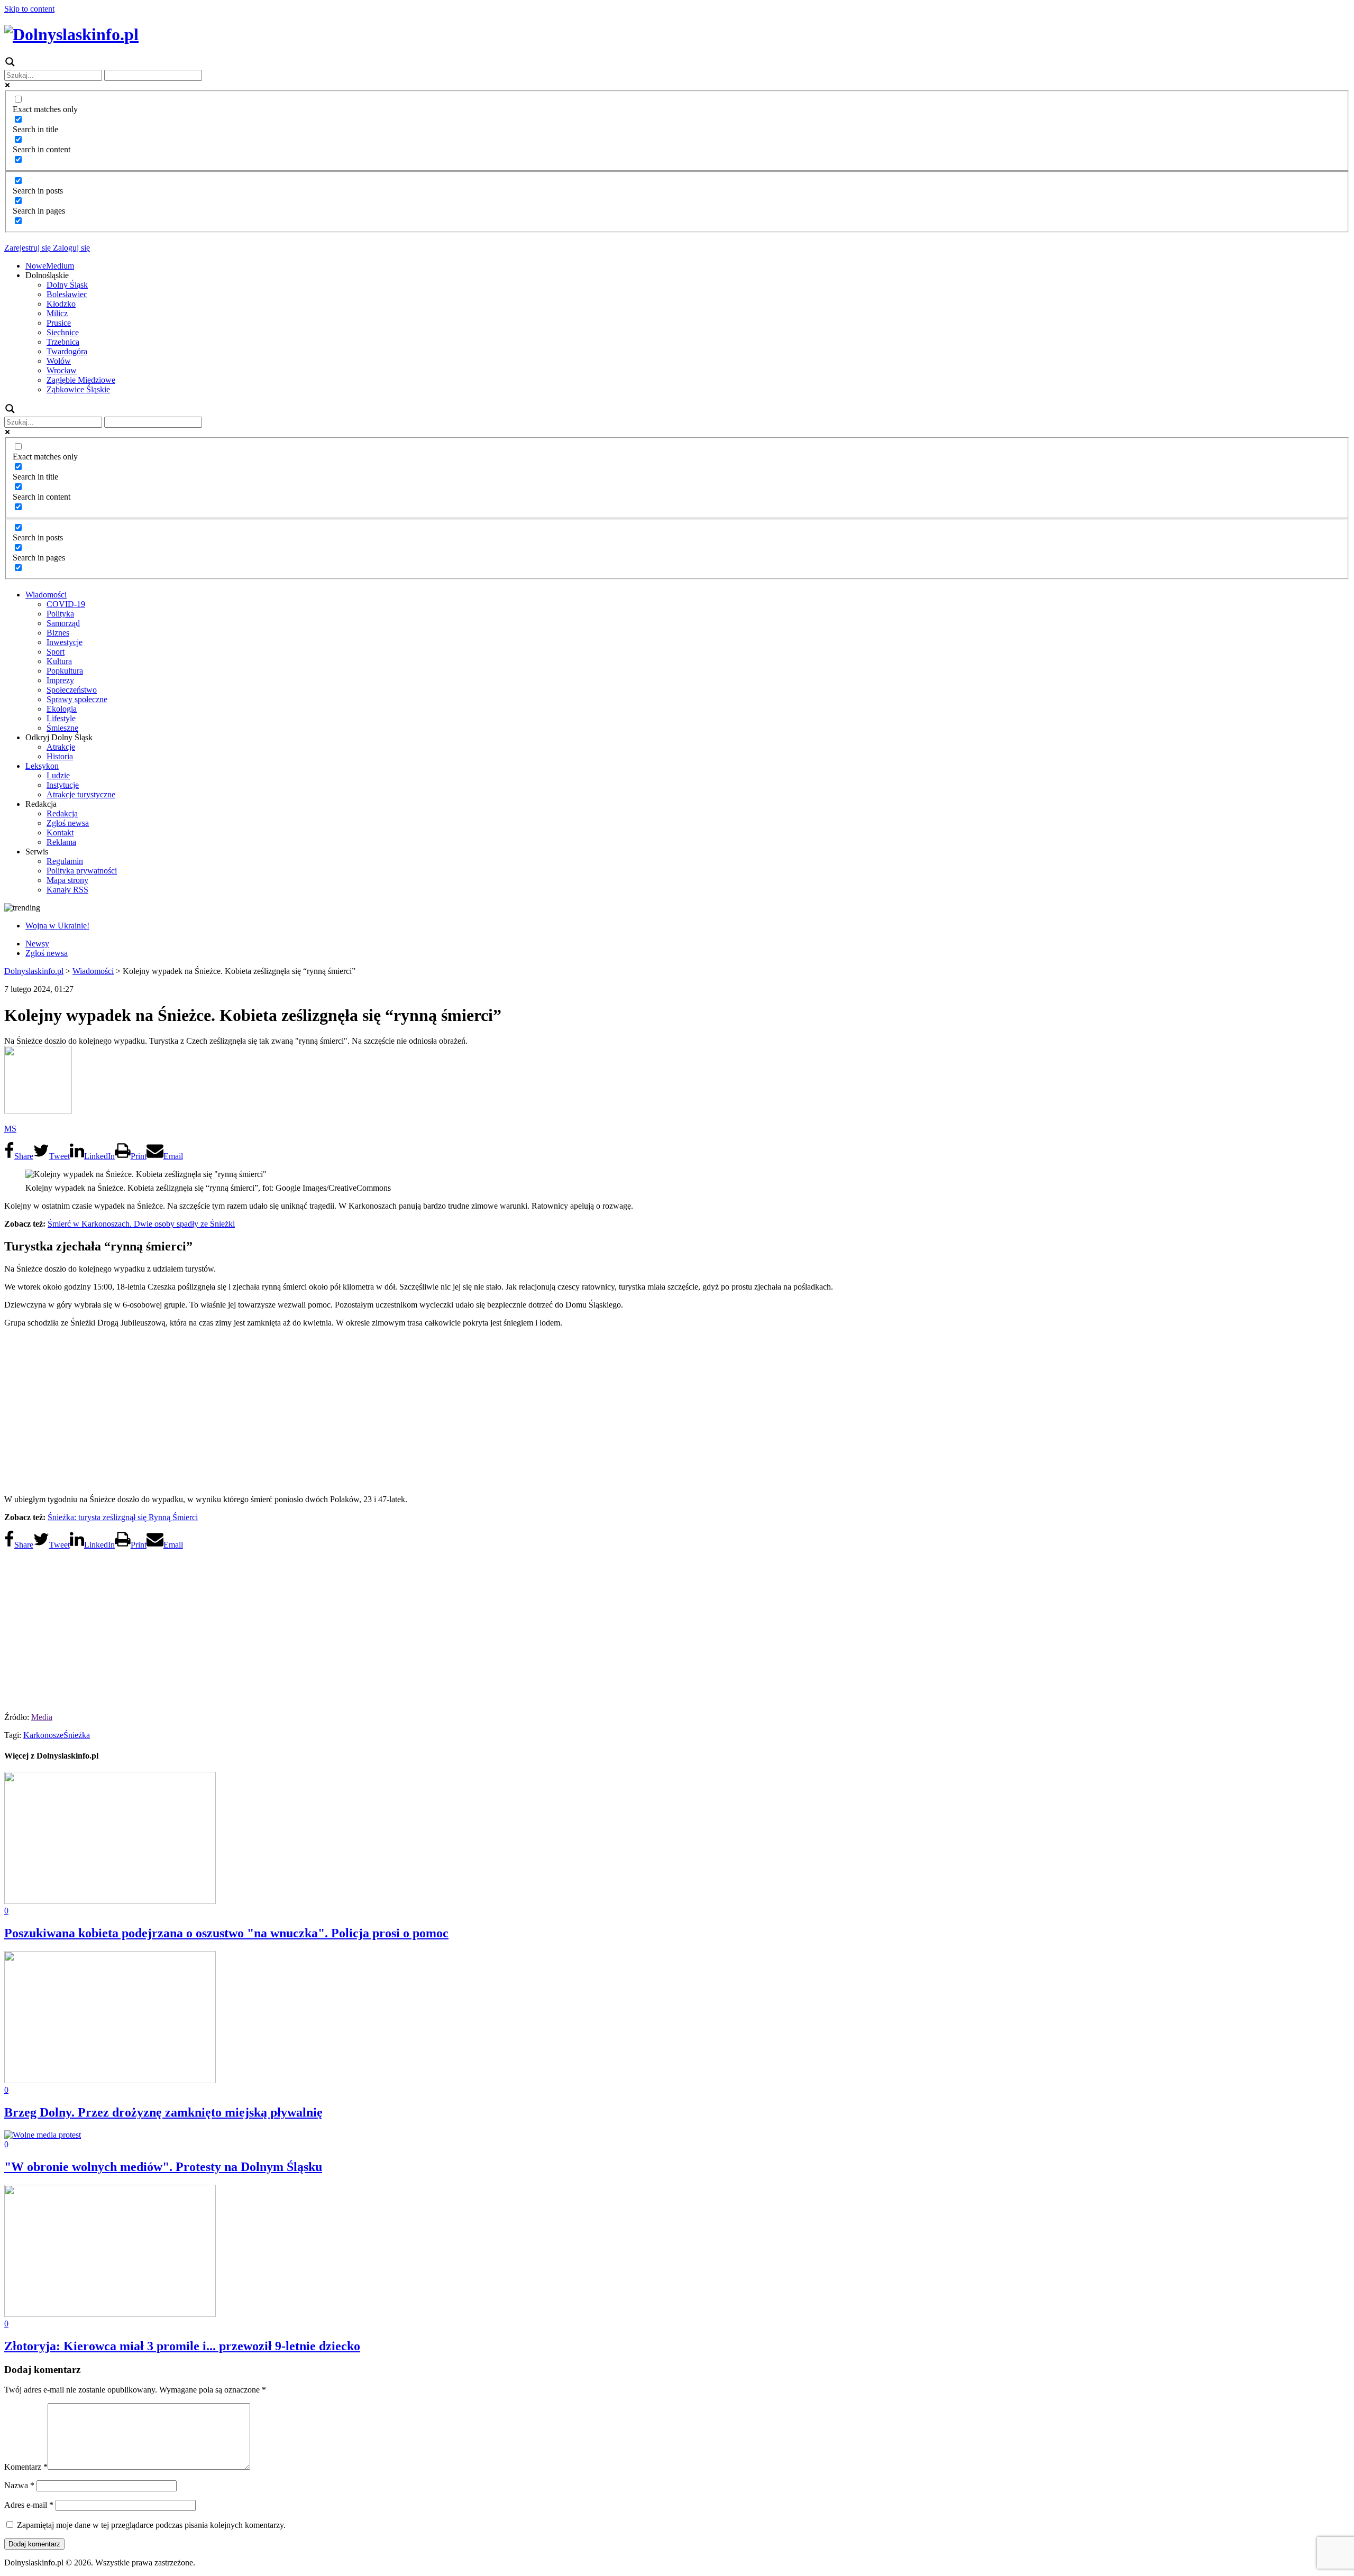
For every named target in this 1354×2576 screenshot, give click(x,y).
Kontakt (60, 832)
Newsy (37, 944)
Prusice (59, 323)
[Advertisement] (677, 1410)
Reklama (61, 842)
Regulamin (65, 861)
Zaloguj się (70, 248)
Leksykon (42, 766)
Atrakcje (61, 747)
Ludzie (58, 775)
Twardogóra (67, 351)
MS (10, 1129)
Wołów (59, 361)
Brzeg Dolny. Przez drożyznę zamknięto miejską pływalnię (163, 2112)
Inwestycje (65, 642)
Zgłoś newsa (68, 823)
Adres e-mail (29, 2505)
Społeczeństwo (72, 690)
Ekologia (62, 709)
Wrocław (62, 370)
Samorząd (63, 623)
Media (42, 1717)
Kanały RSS (67, 890)
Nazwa (19, 2485)
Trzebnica (63, 342)
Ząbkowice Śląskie (78, 389)
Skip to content (29, 9)
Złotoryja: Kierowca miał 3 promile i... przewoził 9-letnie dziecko (182, 2346)
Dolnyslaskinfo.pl (34, 971)
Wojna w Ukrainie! (57, 926)
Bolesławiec (67, 294)
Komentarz (26, 2467)
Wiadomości (46, 595)
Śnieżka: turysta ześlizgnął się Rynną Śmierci (123, 1517)
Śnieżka (77, 1735)
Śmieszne (62, 728)
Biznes (58, 633)
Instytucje (63, 785)
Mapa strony (67, 880)
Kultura (59, 661)
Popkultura (65, 671)
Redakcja (62, 813)
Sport (56, 652)
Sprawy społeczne (77, 699)
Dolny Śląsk (67, 285)
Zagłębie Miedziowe (81, 380)
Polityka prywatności (82, 871)
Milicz (57, 313)
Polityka (60, 614)
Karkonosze (43, 1735)
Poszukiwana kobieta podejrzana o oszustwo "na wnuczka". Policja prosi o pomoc (226, 1933)
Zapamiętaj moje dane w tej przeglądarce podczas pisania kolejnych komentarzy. (151, 2525)
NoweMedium (50, 266)
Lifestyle (61, 718)
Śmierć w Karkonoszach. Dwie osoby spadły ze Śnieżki (141, 1224)
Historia (60, 756)
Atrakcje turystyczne (81, 794)
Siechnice (63, 332)
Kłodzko (61, 304)
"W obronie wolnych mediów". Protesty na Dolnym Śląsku (163, 2167)
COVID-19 (66, 604)
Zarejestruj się (28, 248)
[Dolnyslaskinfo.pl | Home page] (71, 34)
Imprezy (60, 680)
